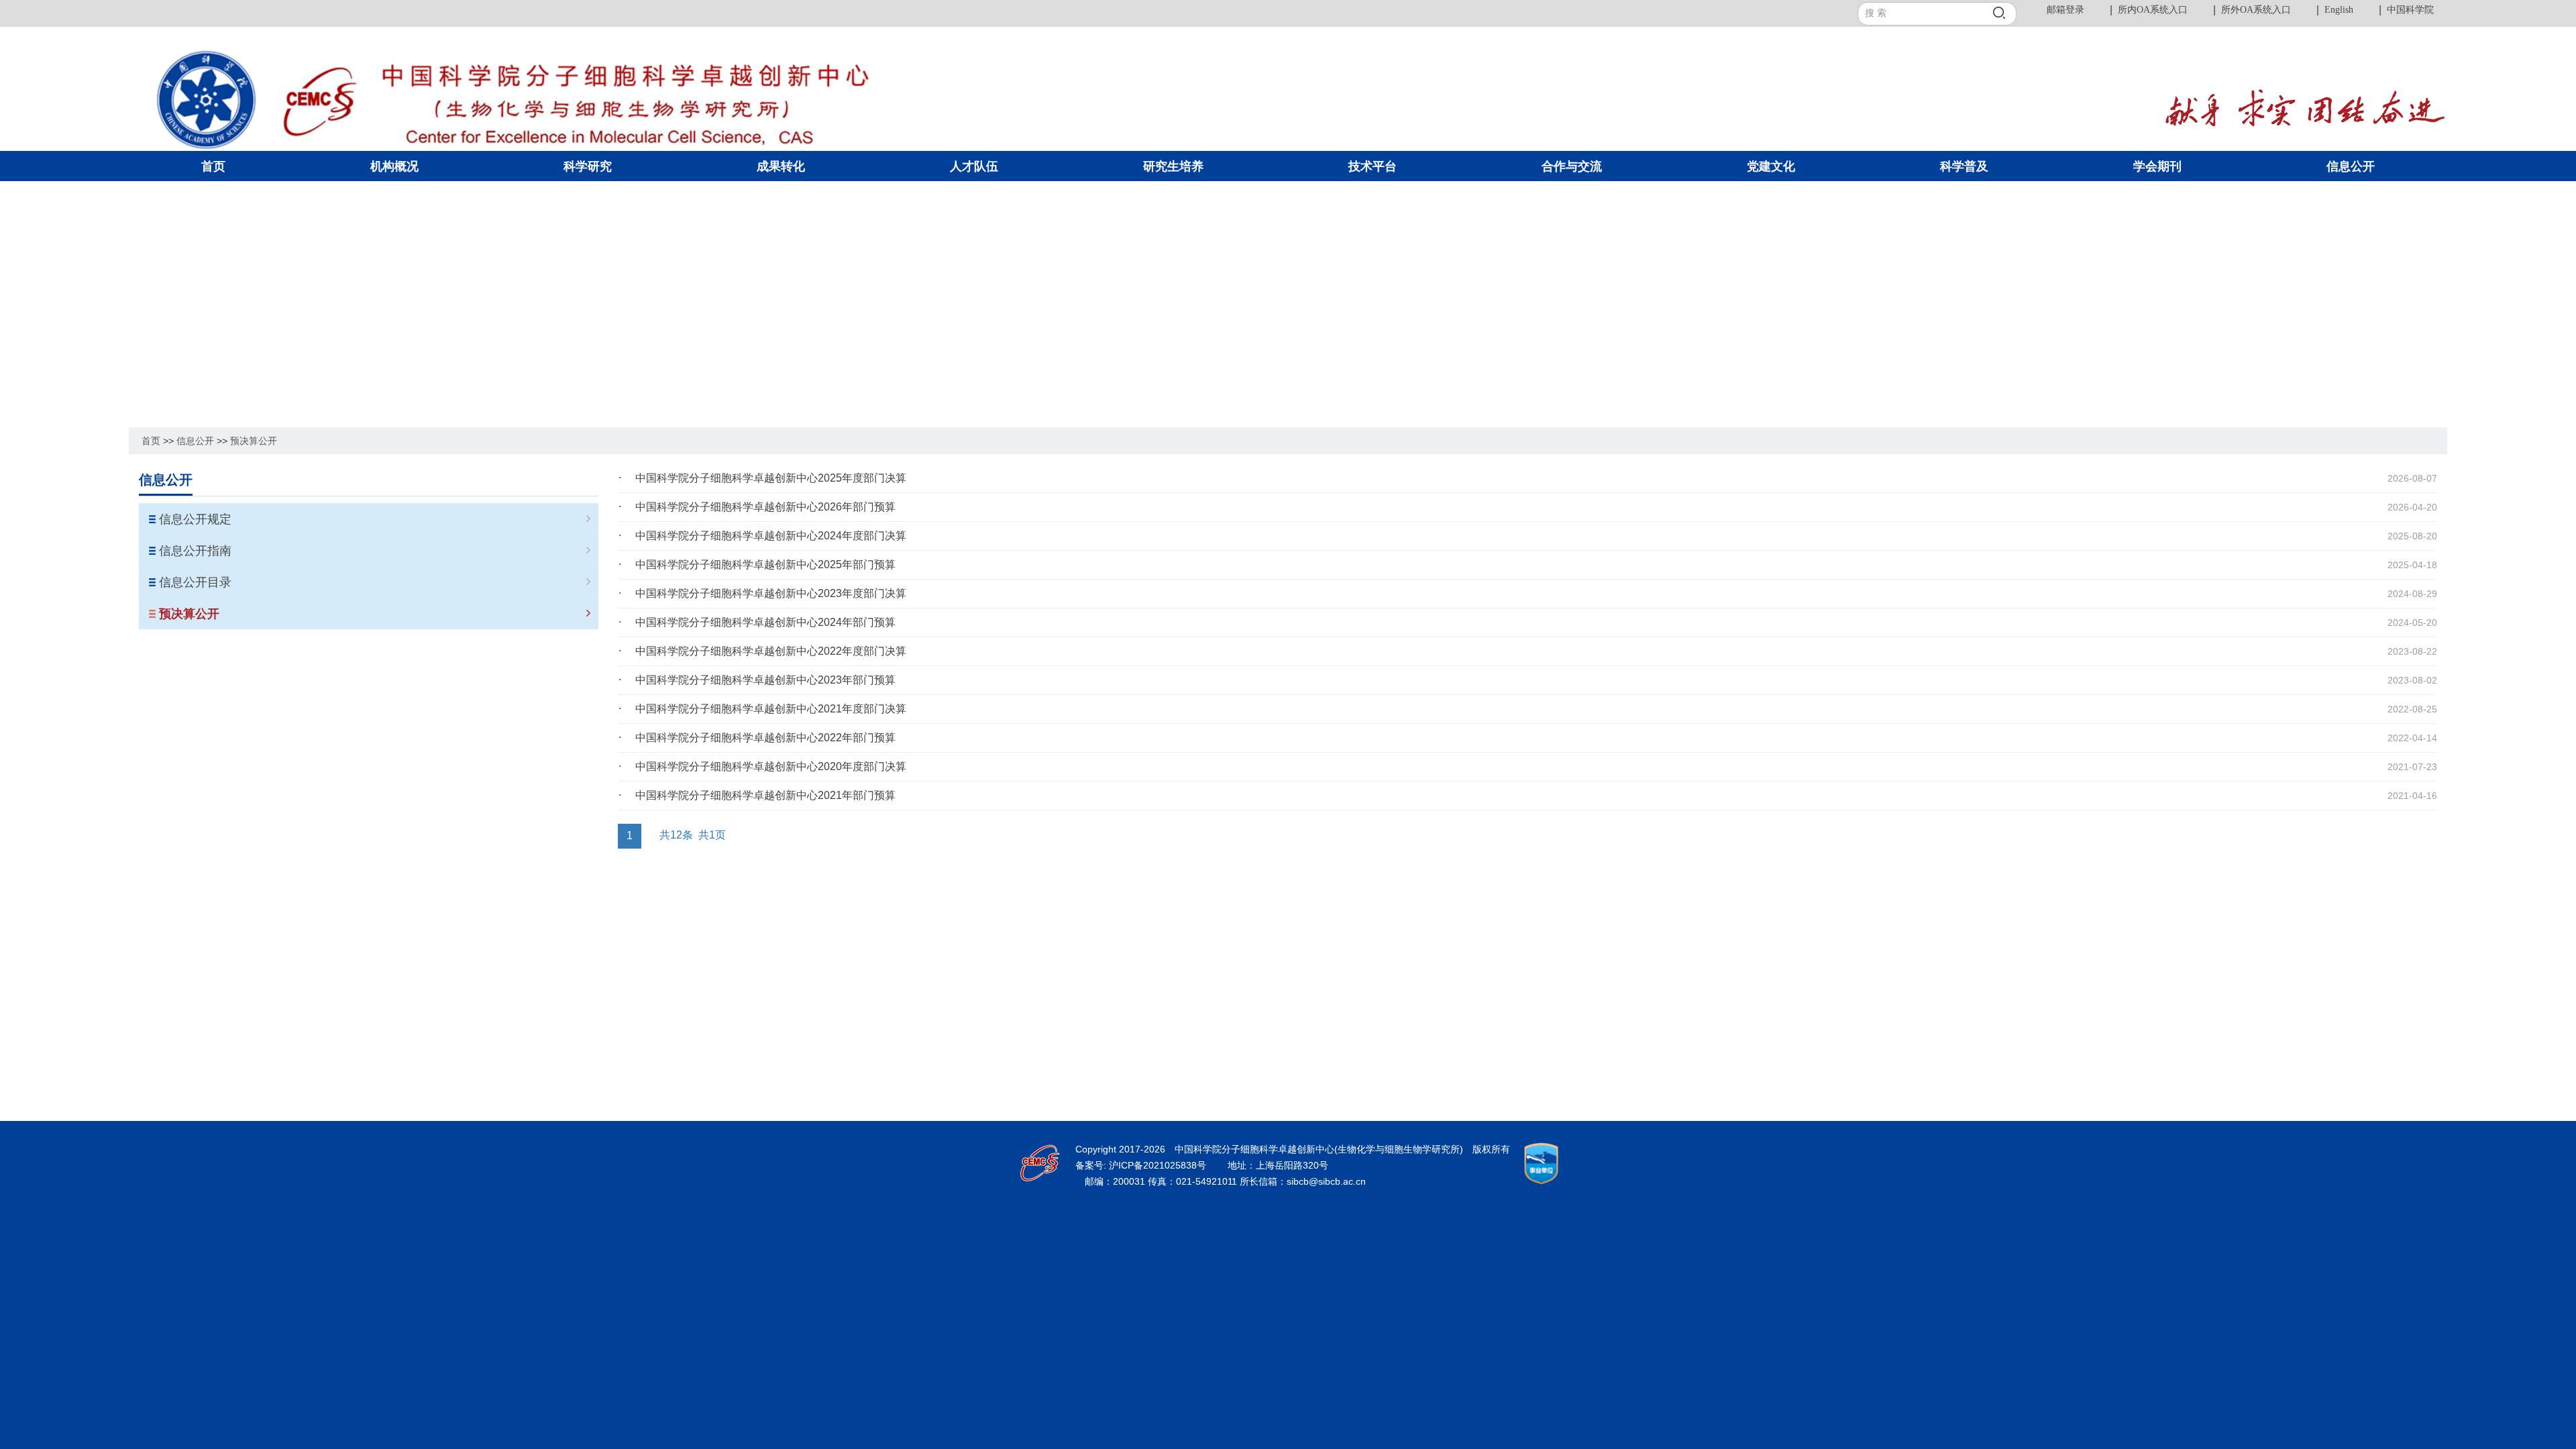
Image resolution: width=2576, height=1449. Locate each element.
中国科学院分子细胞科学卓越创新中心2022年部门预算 (765, 738)
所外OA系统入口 (2256, 10)
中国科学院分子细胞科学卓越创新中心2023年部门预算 (765, 680)
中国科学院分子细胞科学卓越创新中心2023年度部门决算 (771, 593)
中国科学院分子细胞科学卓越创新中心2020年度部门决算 (771, 766)
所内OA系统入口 (2153, 10)
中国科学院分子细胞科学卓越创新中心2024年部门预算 (765, 622)
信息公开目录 (195, 582)
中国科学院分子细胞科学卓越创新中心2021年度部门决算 (771, 709)
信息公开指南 (195, 551)
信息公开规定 (195, 519)
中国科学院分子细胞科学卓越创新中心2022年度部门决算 (771, 651)
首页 (151, 441)
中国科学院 (2410, 10)
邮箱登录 (2065, 10)
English (2339, 10)
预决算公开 (254, 441)
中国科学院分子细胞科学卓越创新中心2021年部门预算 (765, 795)
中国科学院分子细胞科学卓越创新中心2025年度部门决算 (771, 478)
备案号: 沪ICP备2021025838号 (1142, 1165)
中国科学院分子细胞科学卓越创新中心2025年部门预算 (765, 565)
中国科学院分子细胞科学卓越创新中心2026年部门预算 (765, 507)
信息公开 (195, 441)
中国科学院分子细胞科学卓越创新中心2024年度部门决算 (771, 536)
